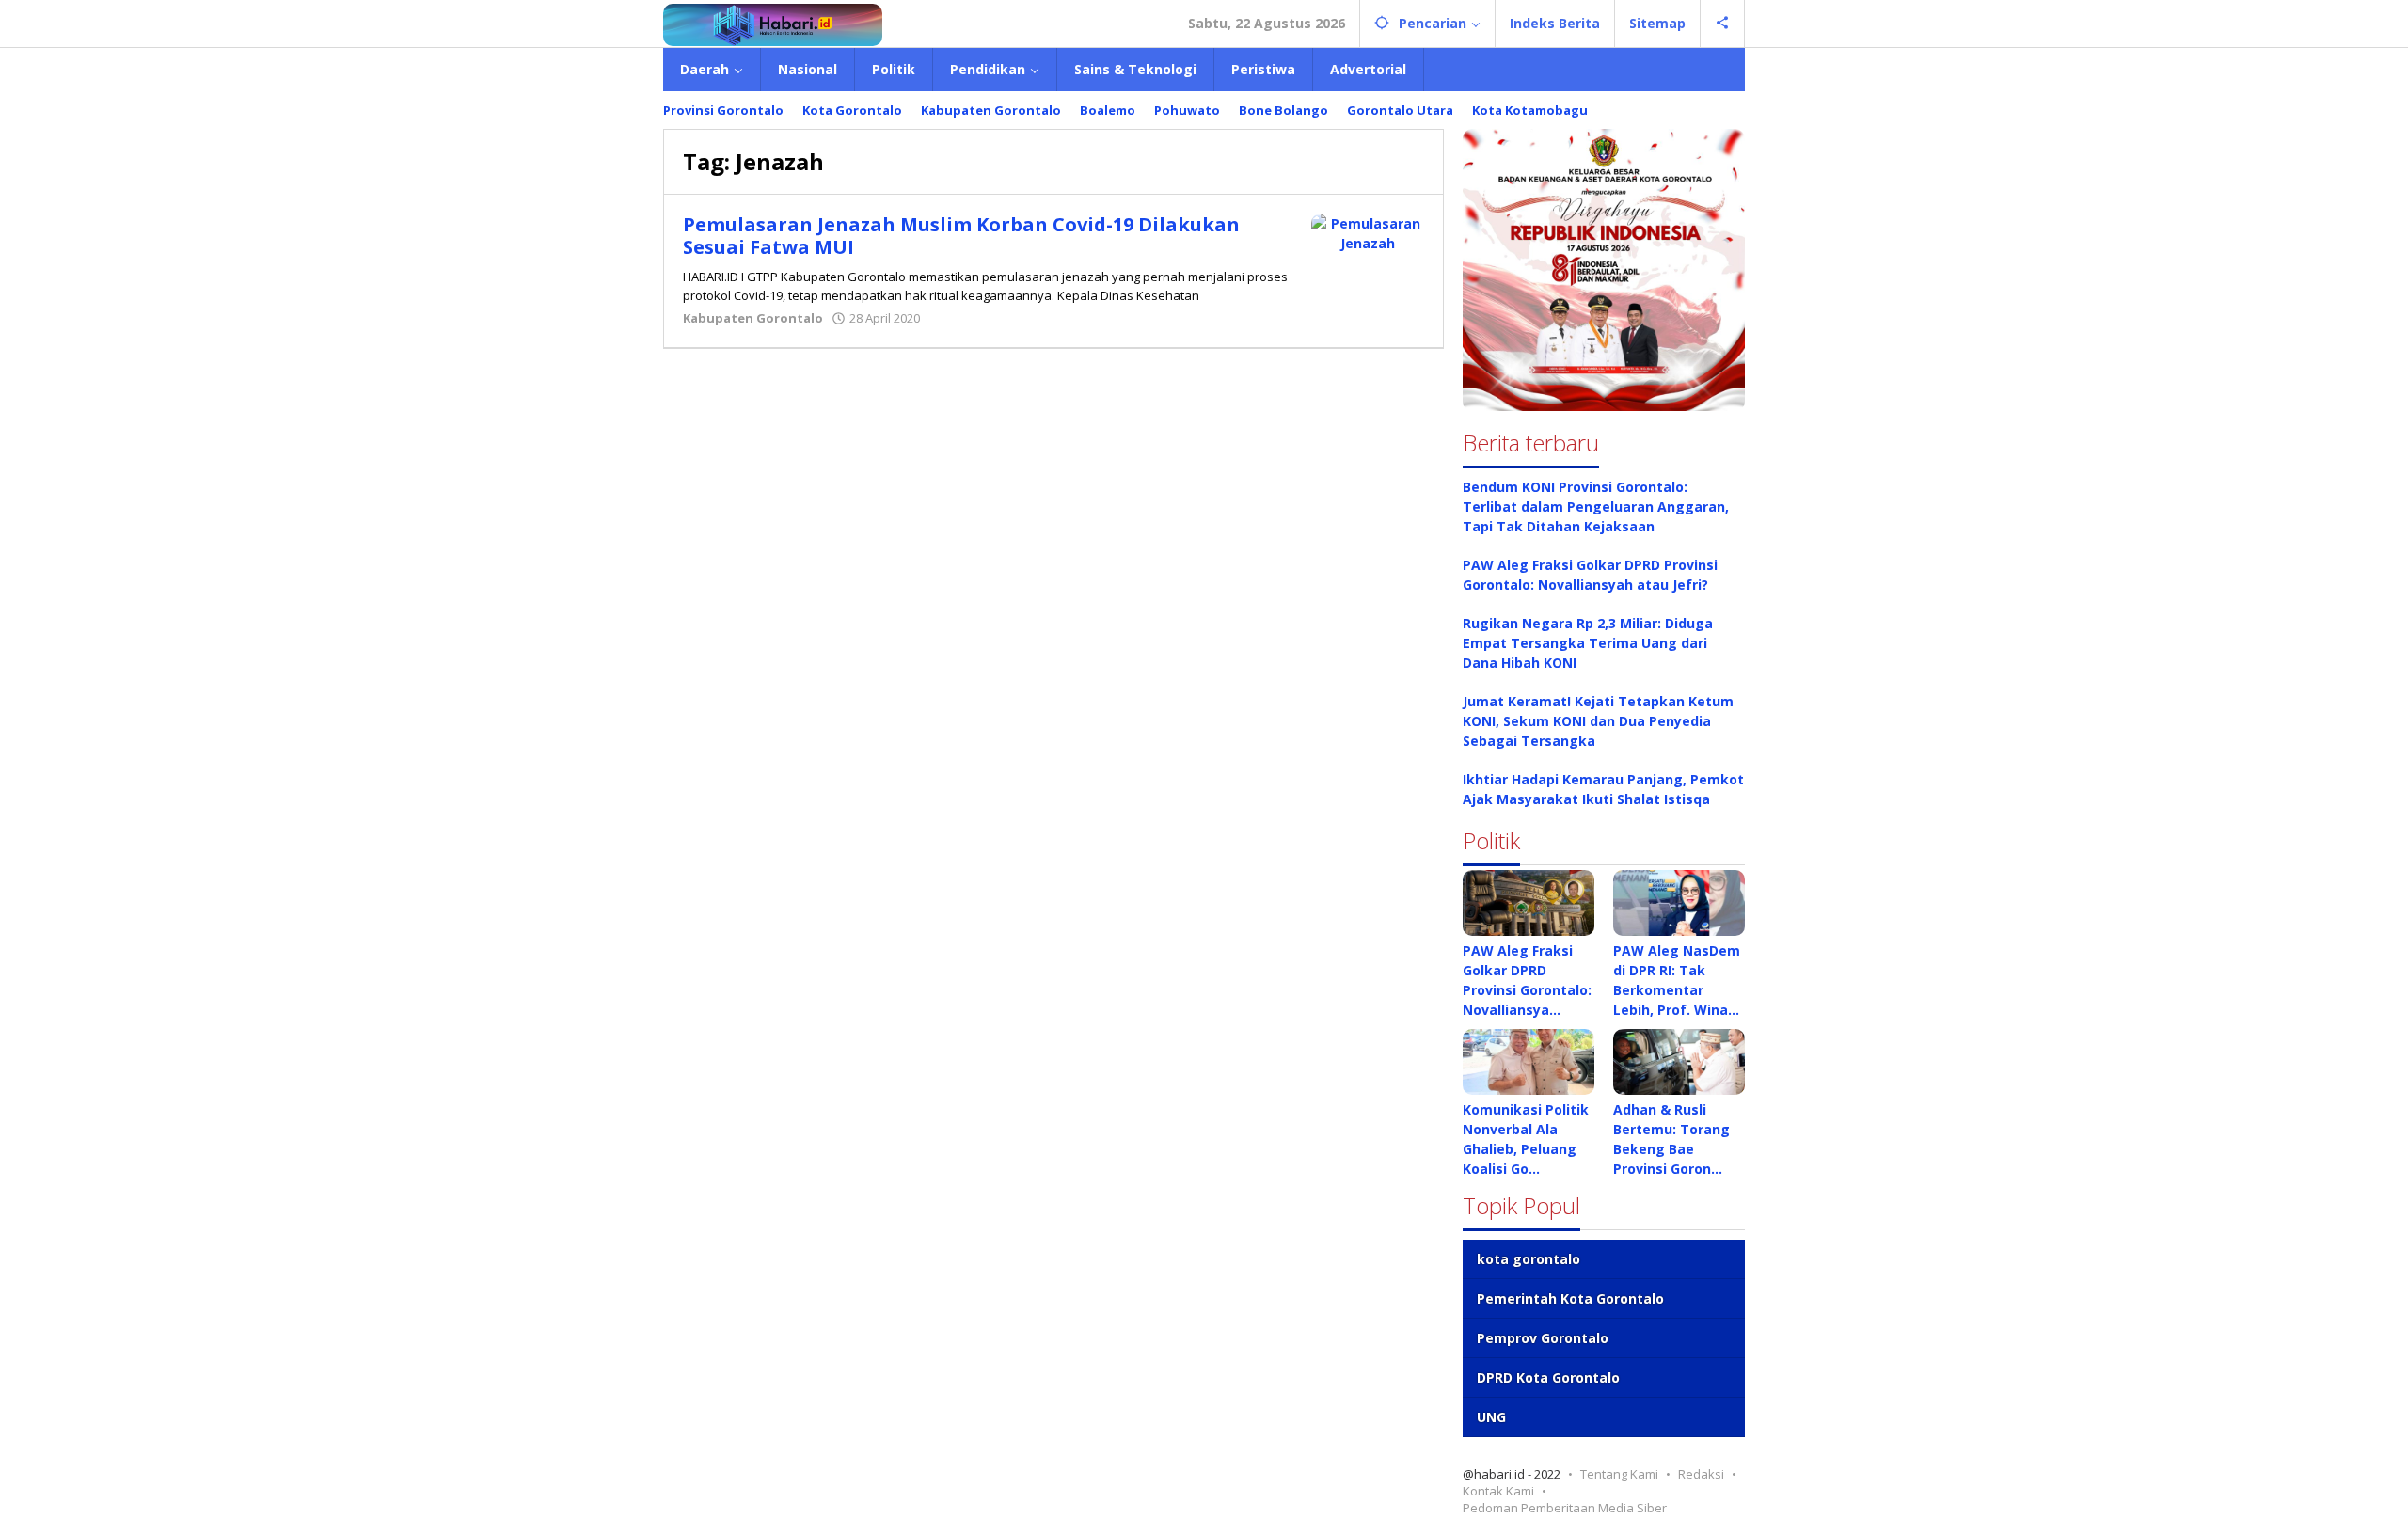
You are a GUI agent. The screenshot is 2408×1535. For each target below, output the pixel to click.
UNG (1491, 1417)
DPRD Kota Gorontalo (1548, 1377)
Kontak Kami (1498, 1491)
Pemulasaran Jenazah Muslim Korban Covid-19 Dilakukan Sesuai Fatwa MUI (961, 236)
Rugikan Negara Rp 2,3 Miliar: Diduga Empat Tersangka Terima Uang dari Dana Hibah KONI (1588, 643)
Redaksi (1701, 1474)
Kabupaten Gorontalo (753, 318)
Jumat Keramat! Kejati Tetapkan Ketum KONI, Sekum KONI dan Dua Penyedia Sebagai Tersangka (1598, 721)
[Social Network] (1723, 24)
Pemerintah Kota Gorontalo (1570, 1298)
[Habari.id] (773, 23)
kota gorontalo (1529, 1259)
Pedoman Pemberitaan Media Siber (1565, 1508)
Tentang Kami (1619, 1474)
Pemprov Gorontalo (1543, 1338)
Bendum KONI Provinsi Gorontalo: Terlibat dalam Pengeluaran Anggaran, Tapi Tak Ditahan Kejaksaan (1596, 506)
